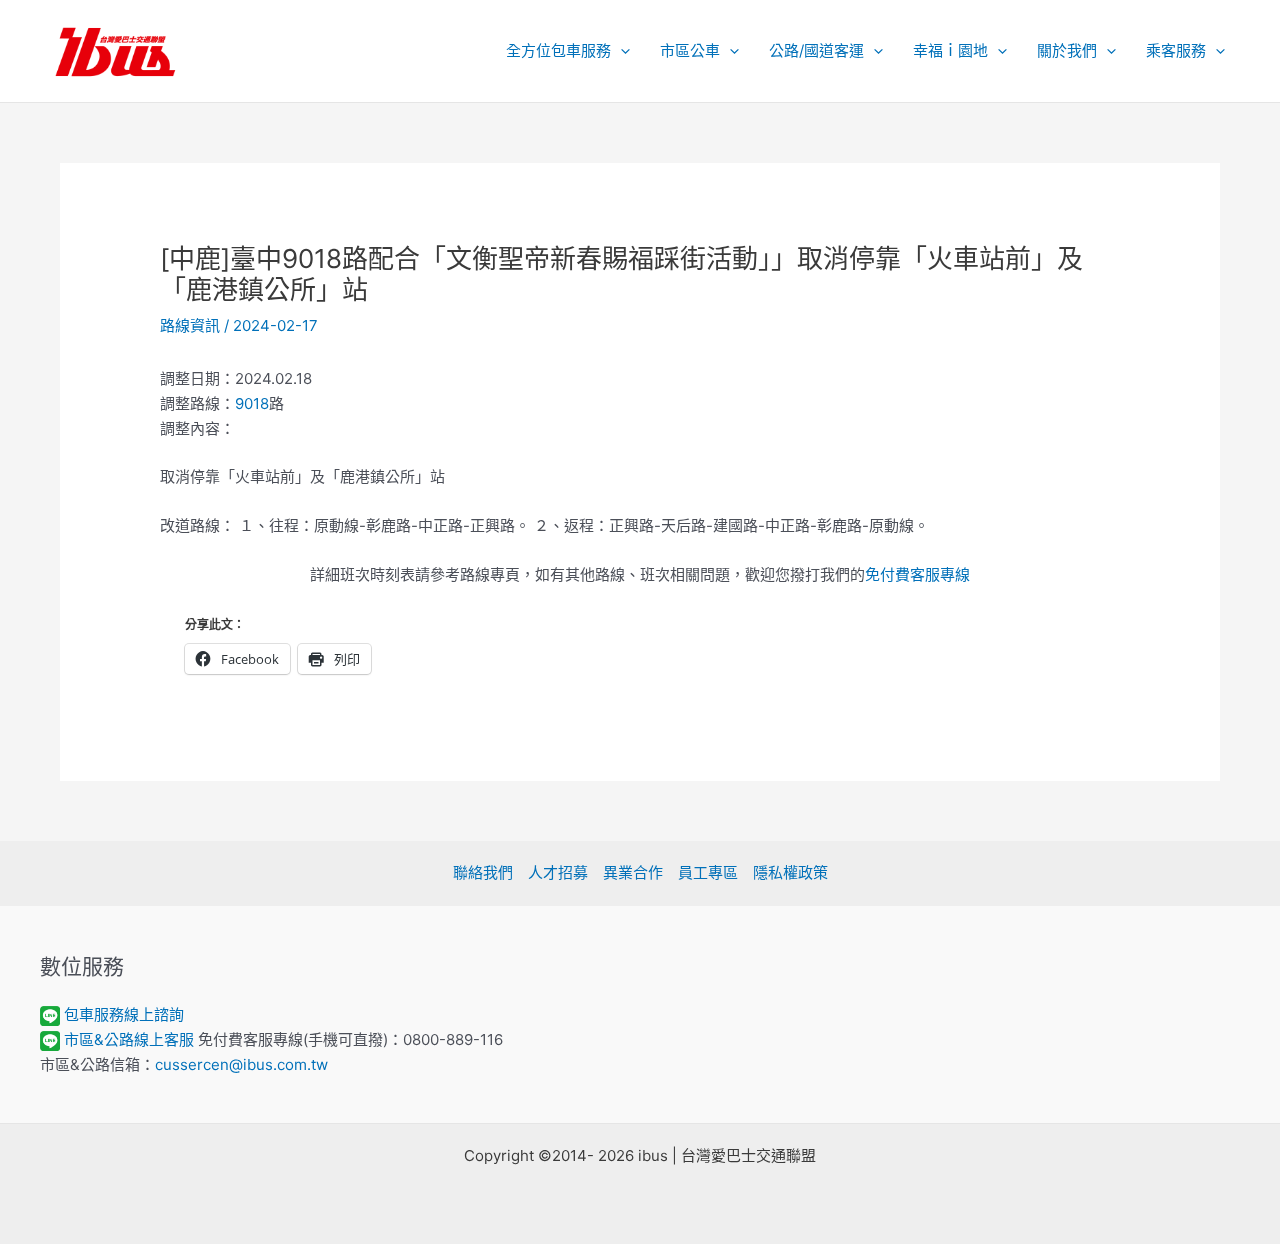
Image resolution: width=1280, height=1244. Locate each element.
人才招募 (558, 872)
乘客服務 (1176, 50)
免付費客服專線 (917, 574)
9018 (252, 403)
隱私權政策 (790, 872)
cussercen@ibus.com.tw (241, 1064)
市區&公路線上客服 (129, 1039)
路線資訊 (190, 325)
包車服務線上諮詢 (124, 1014)
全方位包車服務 (558, 50)
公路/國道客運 (816, 50)
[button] (620, 51)
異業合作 (633, 872)
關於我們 (1067, 50)
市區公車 (690, 50)
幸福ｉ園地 (950, 50)
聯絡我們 (483, 872)
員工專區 (708, 872)
